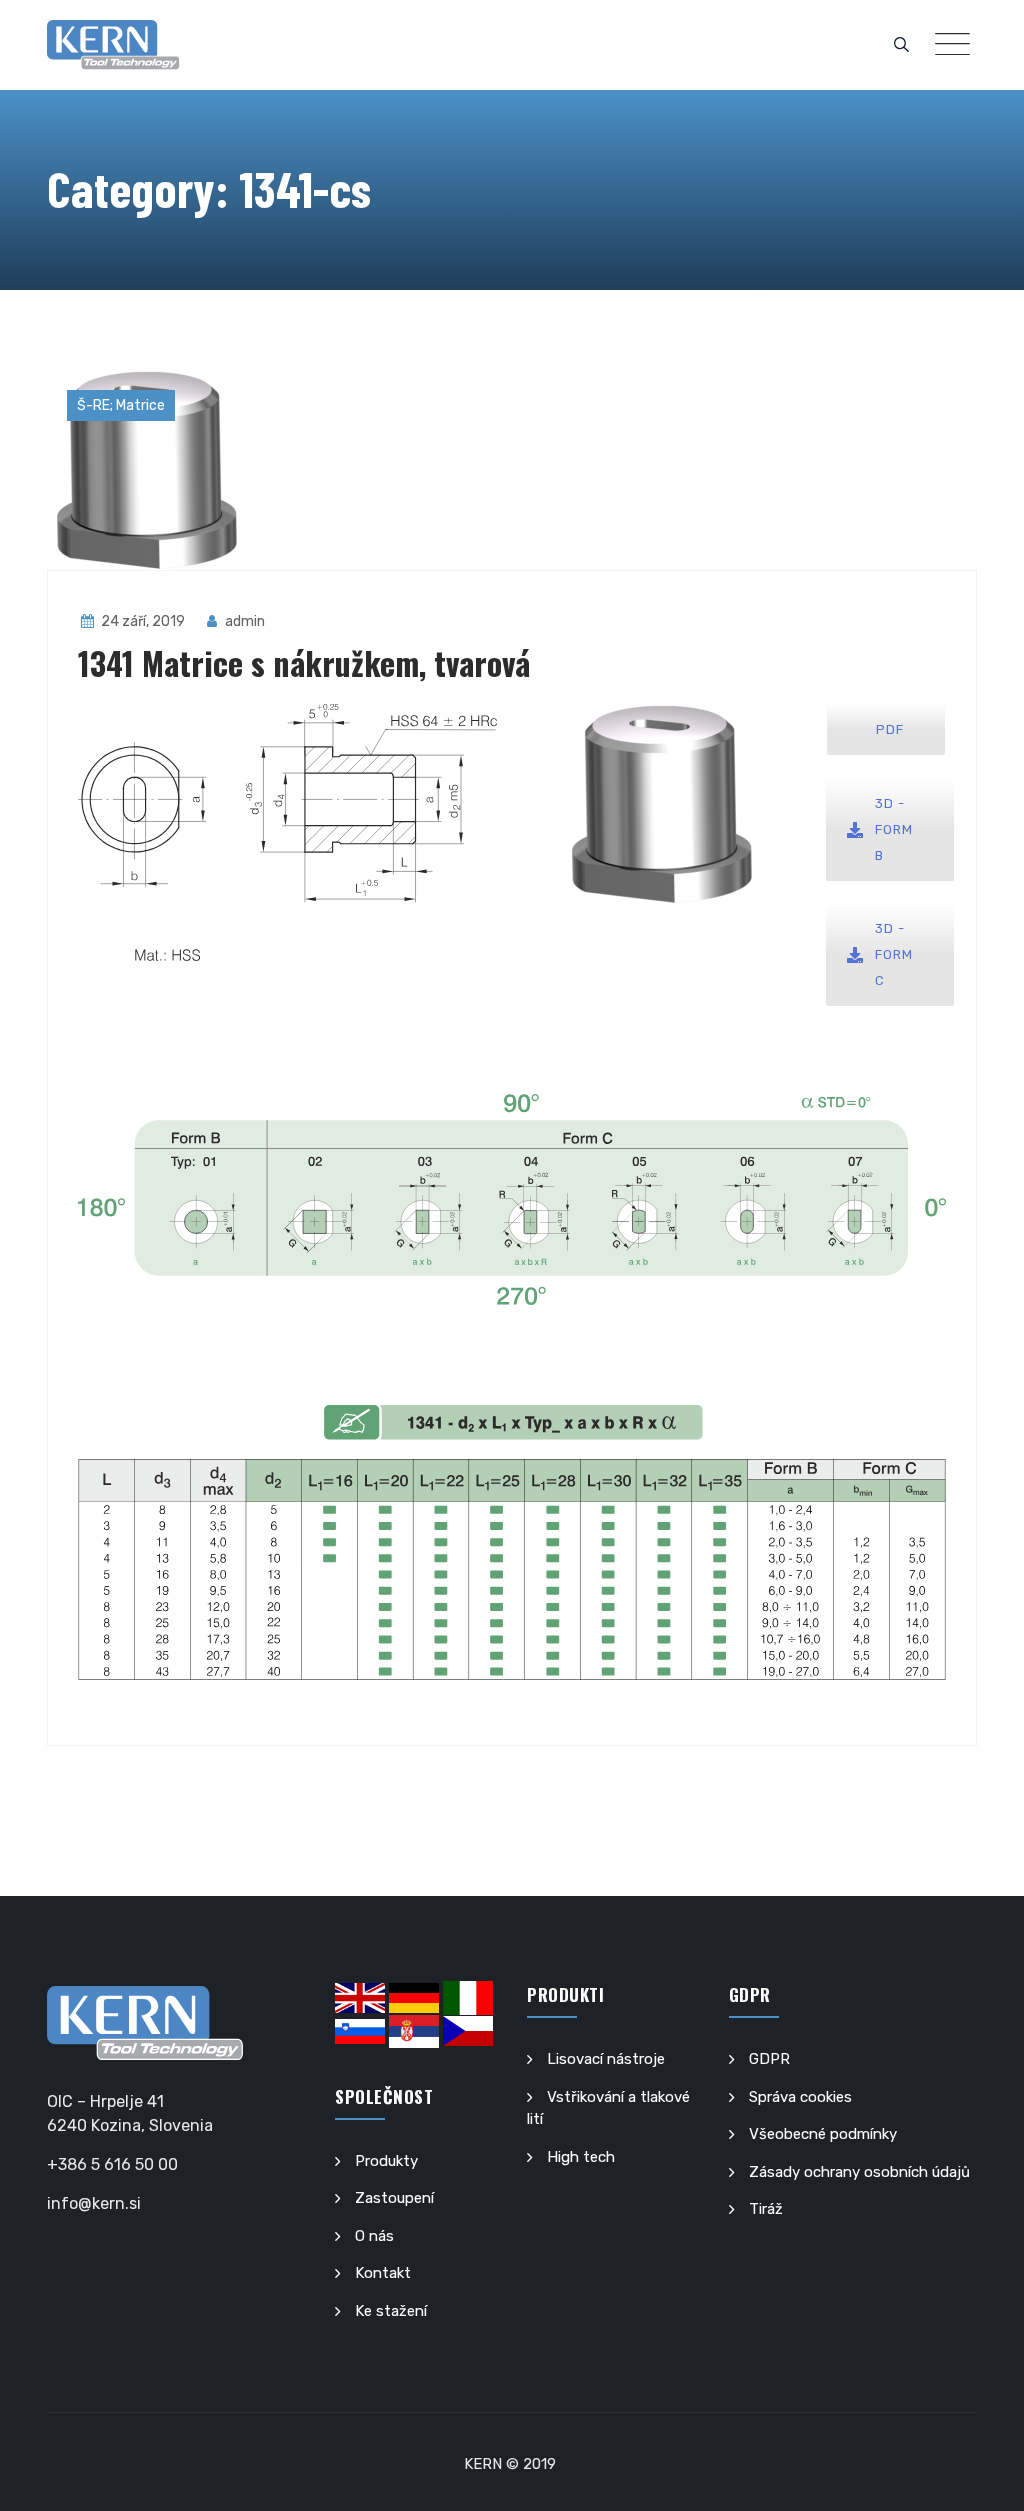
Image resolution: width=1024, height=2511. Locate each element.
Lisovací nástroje (606, 2059)
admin (243, 621)
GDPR (769, 2059)
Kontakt (383, 2273)
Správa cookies (800, 2097)
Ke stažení (391, 2311)
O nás (374, 2236)
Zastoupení (394, 2198)
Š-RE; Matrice (121, 405)
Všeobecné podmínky (823, 2134)
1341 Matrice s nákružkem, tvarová (304, 662)
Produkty (386, 2161)
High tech (581, 2157)
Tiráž (766, 2209)
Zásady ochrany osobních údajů (859, 2172)
